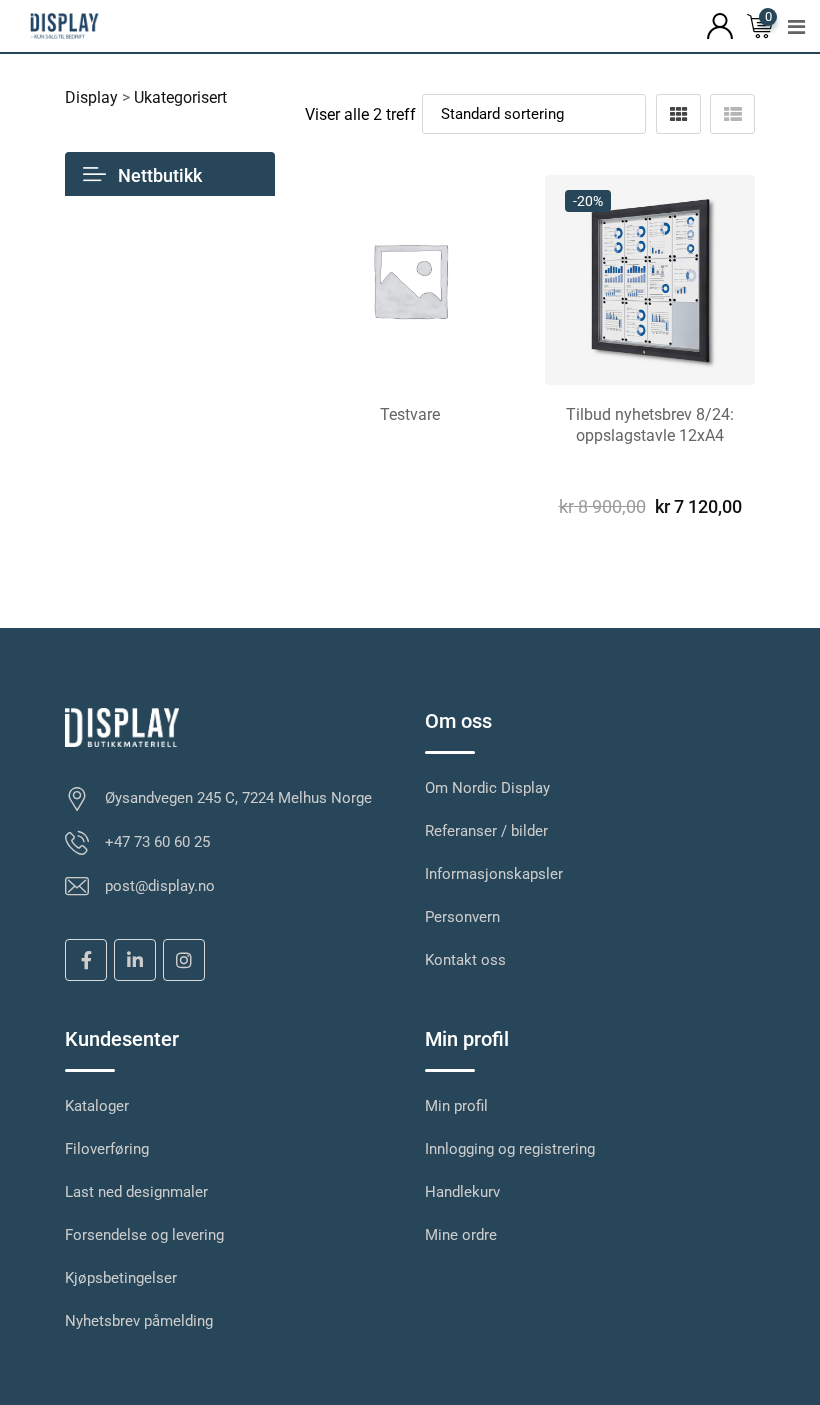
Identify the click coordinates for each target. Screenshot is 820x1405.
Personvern (462, 917)
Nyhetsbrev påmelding (139, 1321)
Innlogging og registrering (510, 1149)
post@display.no (160, 886)
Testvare (410, 414)
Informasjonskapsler (494, 874)
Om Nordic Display (487, 788)
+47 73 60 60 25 (157, 842)
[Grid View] (678, 114)
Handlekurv (462, 1192)
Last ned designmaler (136, 1192)
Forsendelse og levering (144, 1235)
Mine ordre (461, 1235)
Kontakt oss (465, 960)
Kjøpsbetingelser (121, 1278)
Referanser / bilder (486, 831)
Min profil (456, 1106)
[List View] (732, 114)
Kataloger (97, 1106)
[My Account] (720, 24)
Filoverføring (107, 1149)
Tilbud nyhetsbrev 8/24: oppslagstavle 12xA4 (650, 425)
